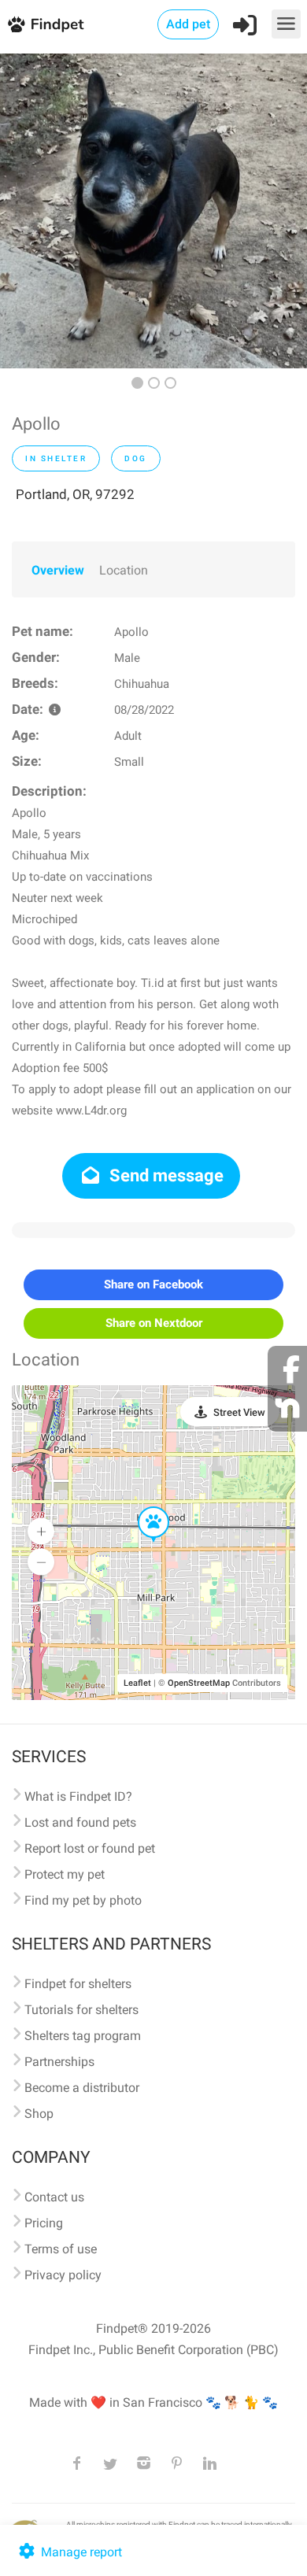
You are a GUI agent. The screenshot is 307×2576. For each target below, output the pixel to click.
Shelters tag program (83, 2036)
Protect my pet (65, 1874)
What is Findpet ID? (78, 1796)
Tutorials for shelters (81, 2010)
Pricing (44, 2223)
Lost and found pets (80, 1822)
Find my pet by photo (83, 1900)
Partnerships (59, 2062)
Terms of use (61, 2249)
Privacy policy (63, 2275)
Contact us (54, 2197)
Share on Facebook (153, 1284)
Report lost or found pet (90, 1848)
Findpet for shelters (78, 1984)
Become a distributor (82, 2088)
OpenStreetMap (199, 1683)
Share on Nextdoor (154, 1323)
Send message (165, 1175)
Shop (39, 2114)
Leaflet (137, 1683)
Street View (239, 1412)
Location (124, 570)
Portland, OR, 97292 (75, 494)
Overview (58, 570)
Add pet (188, 24)
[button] (142, 1507)
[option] (153, 211)
